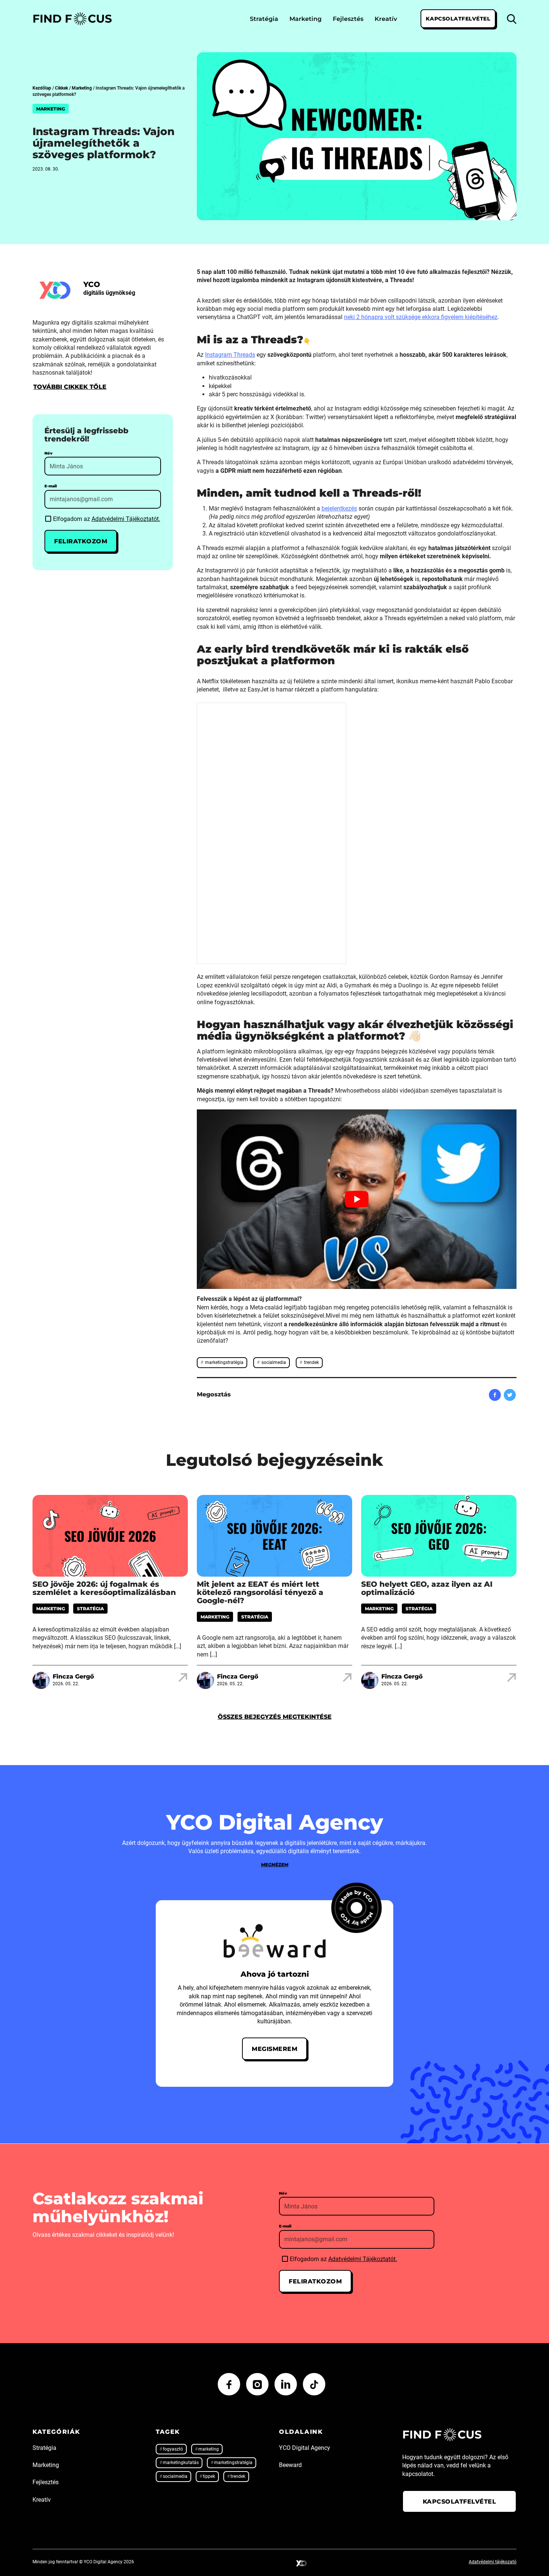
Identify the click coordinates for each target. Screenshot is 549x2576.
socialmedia (273, 1362)
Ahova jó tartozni (275, 1974)
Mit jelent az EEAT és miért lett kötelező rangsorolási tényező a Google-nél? (260, 1592)
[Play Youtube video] (357, 1199)
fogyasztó (173, 2449)
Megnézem (275, 1865)
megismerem (274, 2049)
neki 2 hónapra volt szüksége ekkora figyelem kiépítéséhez (421, 317)
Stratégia (264, 18)
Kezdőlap (42, 88)
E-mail (51, 486)
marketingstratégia (224, 1362)
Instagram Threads (230, 355)
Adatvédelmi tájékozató (493, 2562)
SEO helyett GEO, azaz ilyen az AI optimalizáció (427, 1588)
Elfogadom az (107, 519)
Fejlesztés (348, 18)
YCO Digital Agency (305, 2448)
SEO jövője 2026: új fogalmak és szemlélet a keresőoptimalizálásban (104, 1588)
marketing (209, 2449)
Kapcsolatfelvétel (458, 18)
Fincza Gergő (73, 1676)
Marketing (305, 18)
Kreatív (386, 18)
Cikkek (61, 88)
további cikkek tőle (70, 387)
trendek (311, 1362)
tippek (209, 2476)
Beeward (290, 2465)
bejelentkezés (339, 508)
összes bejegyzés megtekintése (275, 1717)
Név (48, 453)
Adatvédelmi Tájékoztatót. (126, 519)
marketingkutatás (181, 2463)
